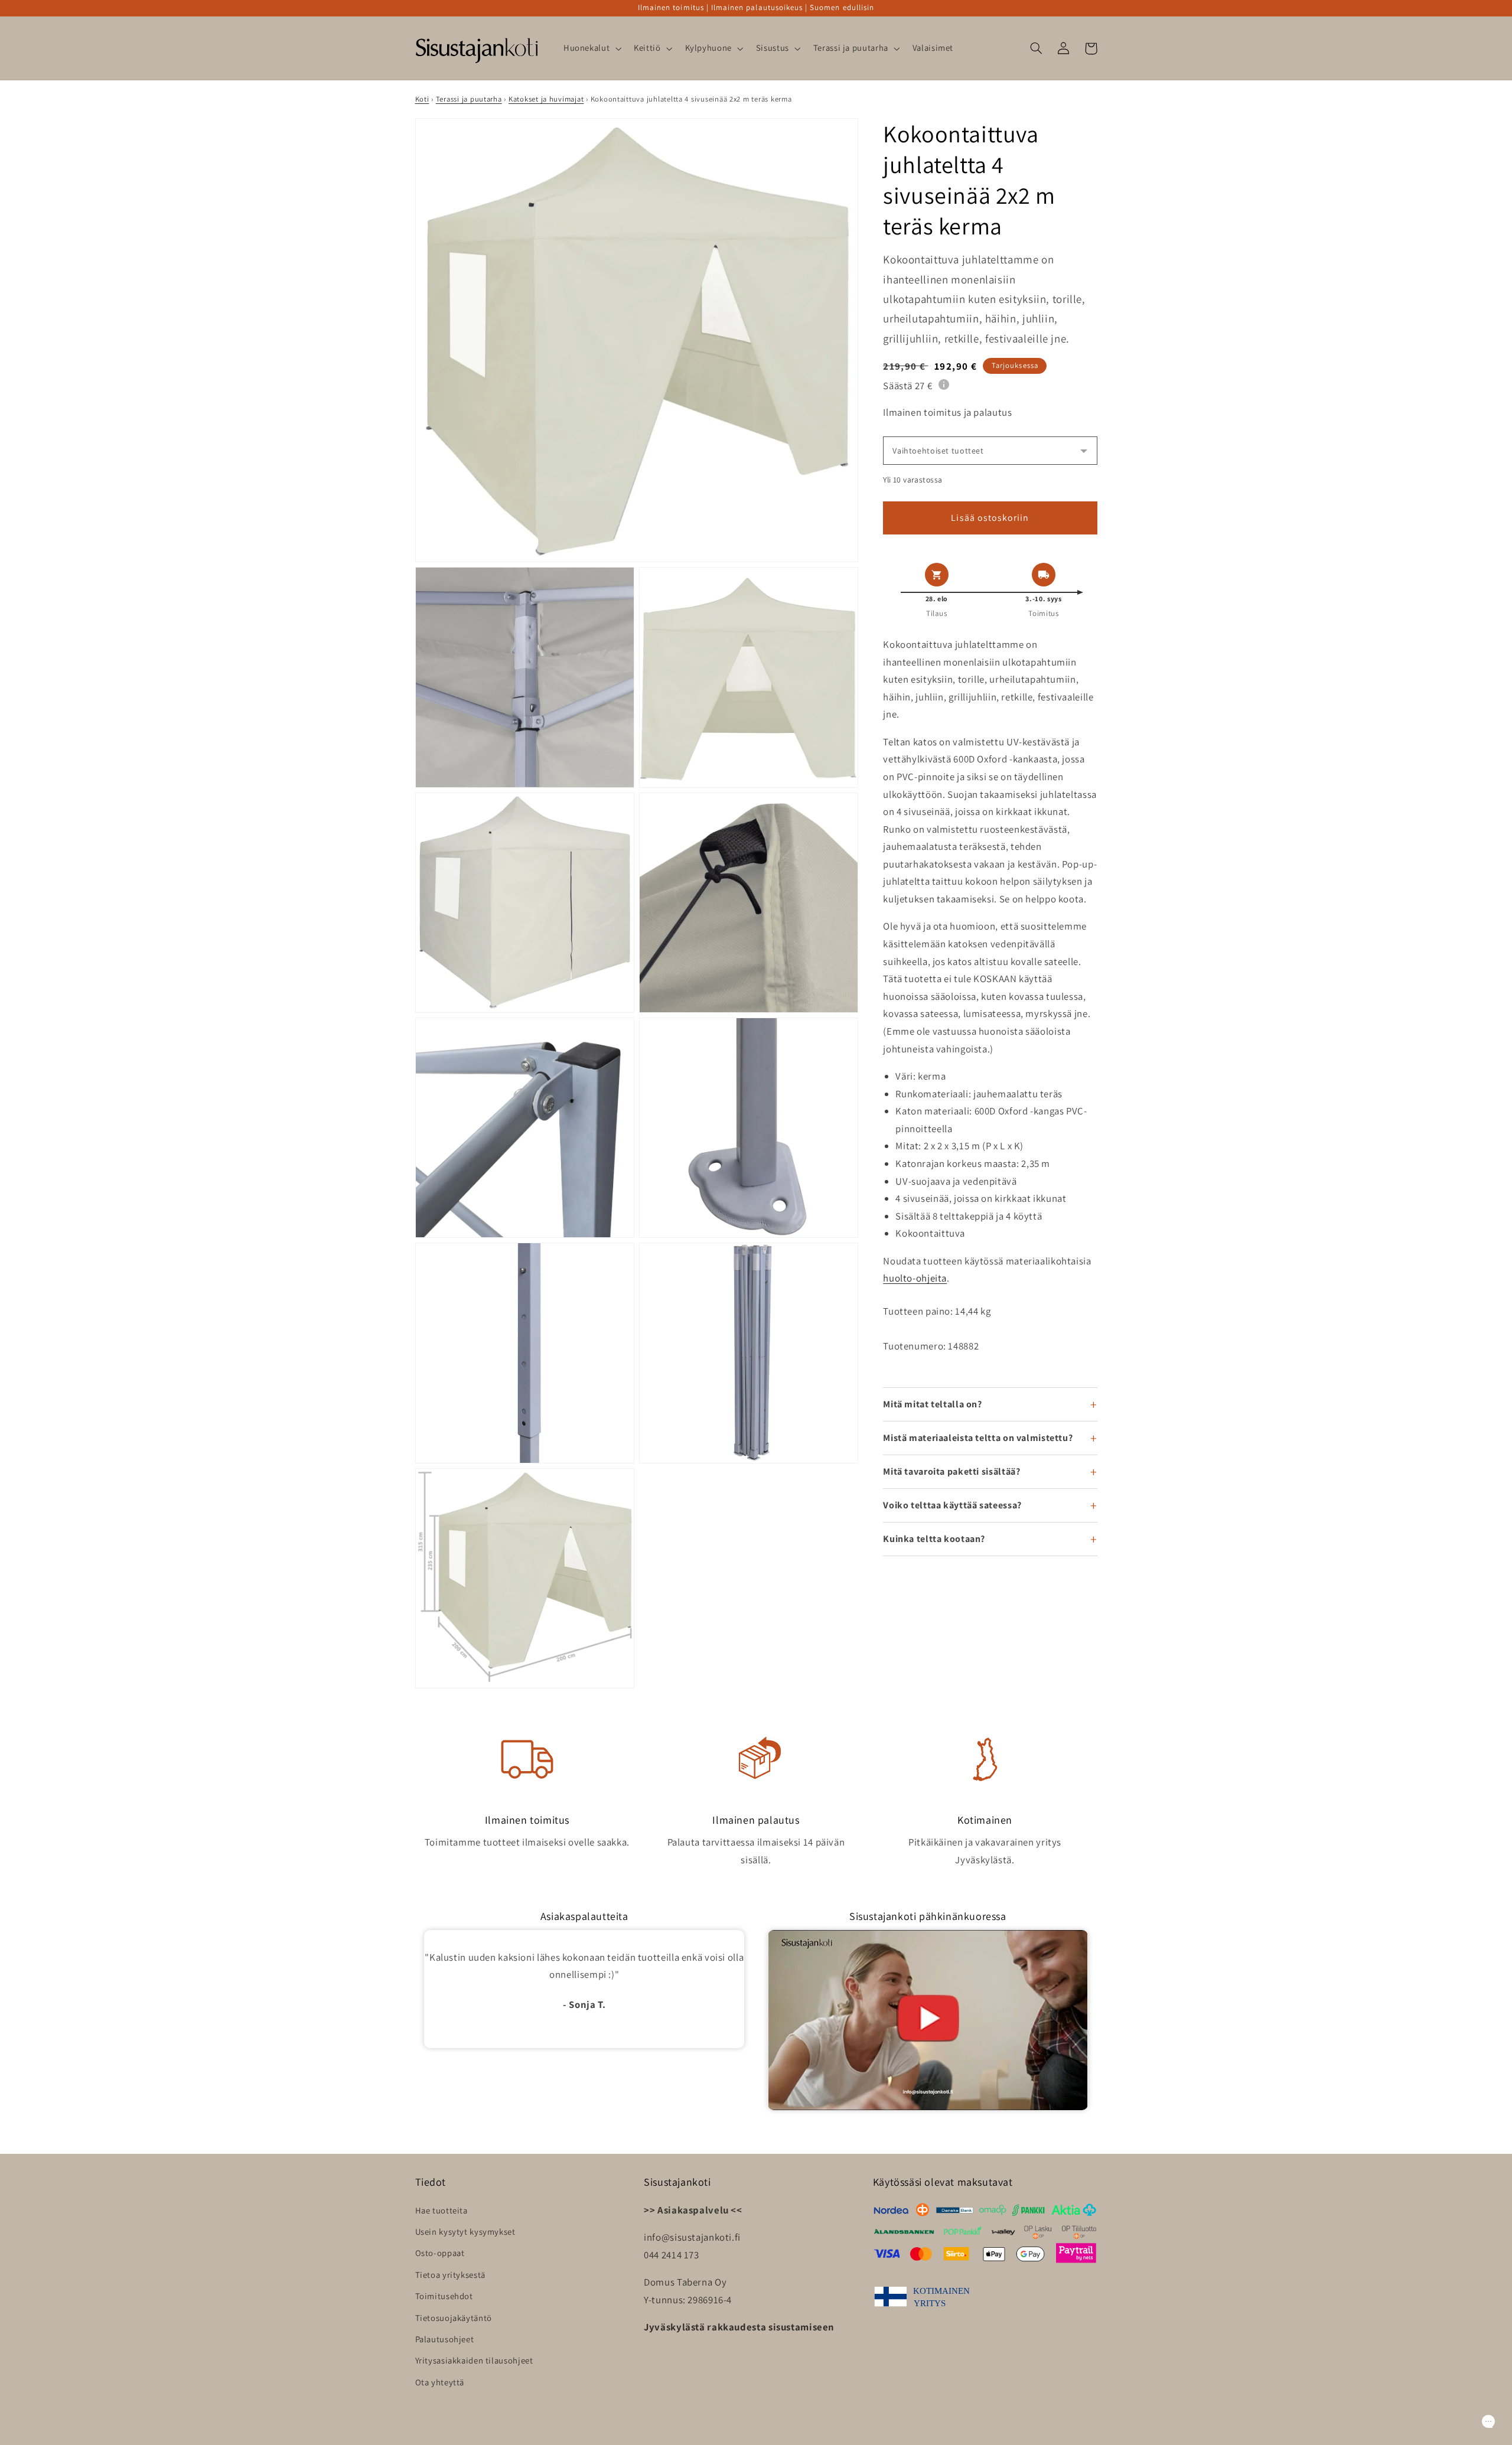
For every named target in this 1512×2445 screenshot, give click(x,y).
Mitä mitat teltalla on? (933, 1404)
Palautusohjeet (445, 2339)
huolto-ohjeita (915, 1278)
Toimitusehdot (444, 2296)
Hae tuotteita (441, 2210)
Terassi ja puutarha (469, 99)
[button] (591, 48)
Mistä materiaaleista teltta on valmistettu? (978, 1438)
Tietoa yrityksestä (450, 2275)
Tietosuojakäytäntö (454, 2318)
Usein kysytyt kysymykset (465, 2232)
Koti (422, 99)
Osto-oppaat (440, 2253)
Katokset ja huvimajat (546, 99)
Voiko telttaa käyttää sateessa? (952, 1505)
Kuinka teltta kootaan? (934, 1539)
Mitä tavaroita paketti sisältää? (951, 1471)
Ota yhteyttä (440, 2382)
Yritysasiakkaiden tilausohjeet (474, 2360)
